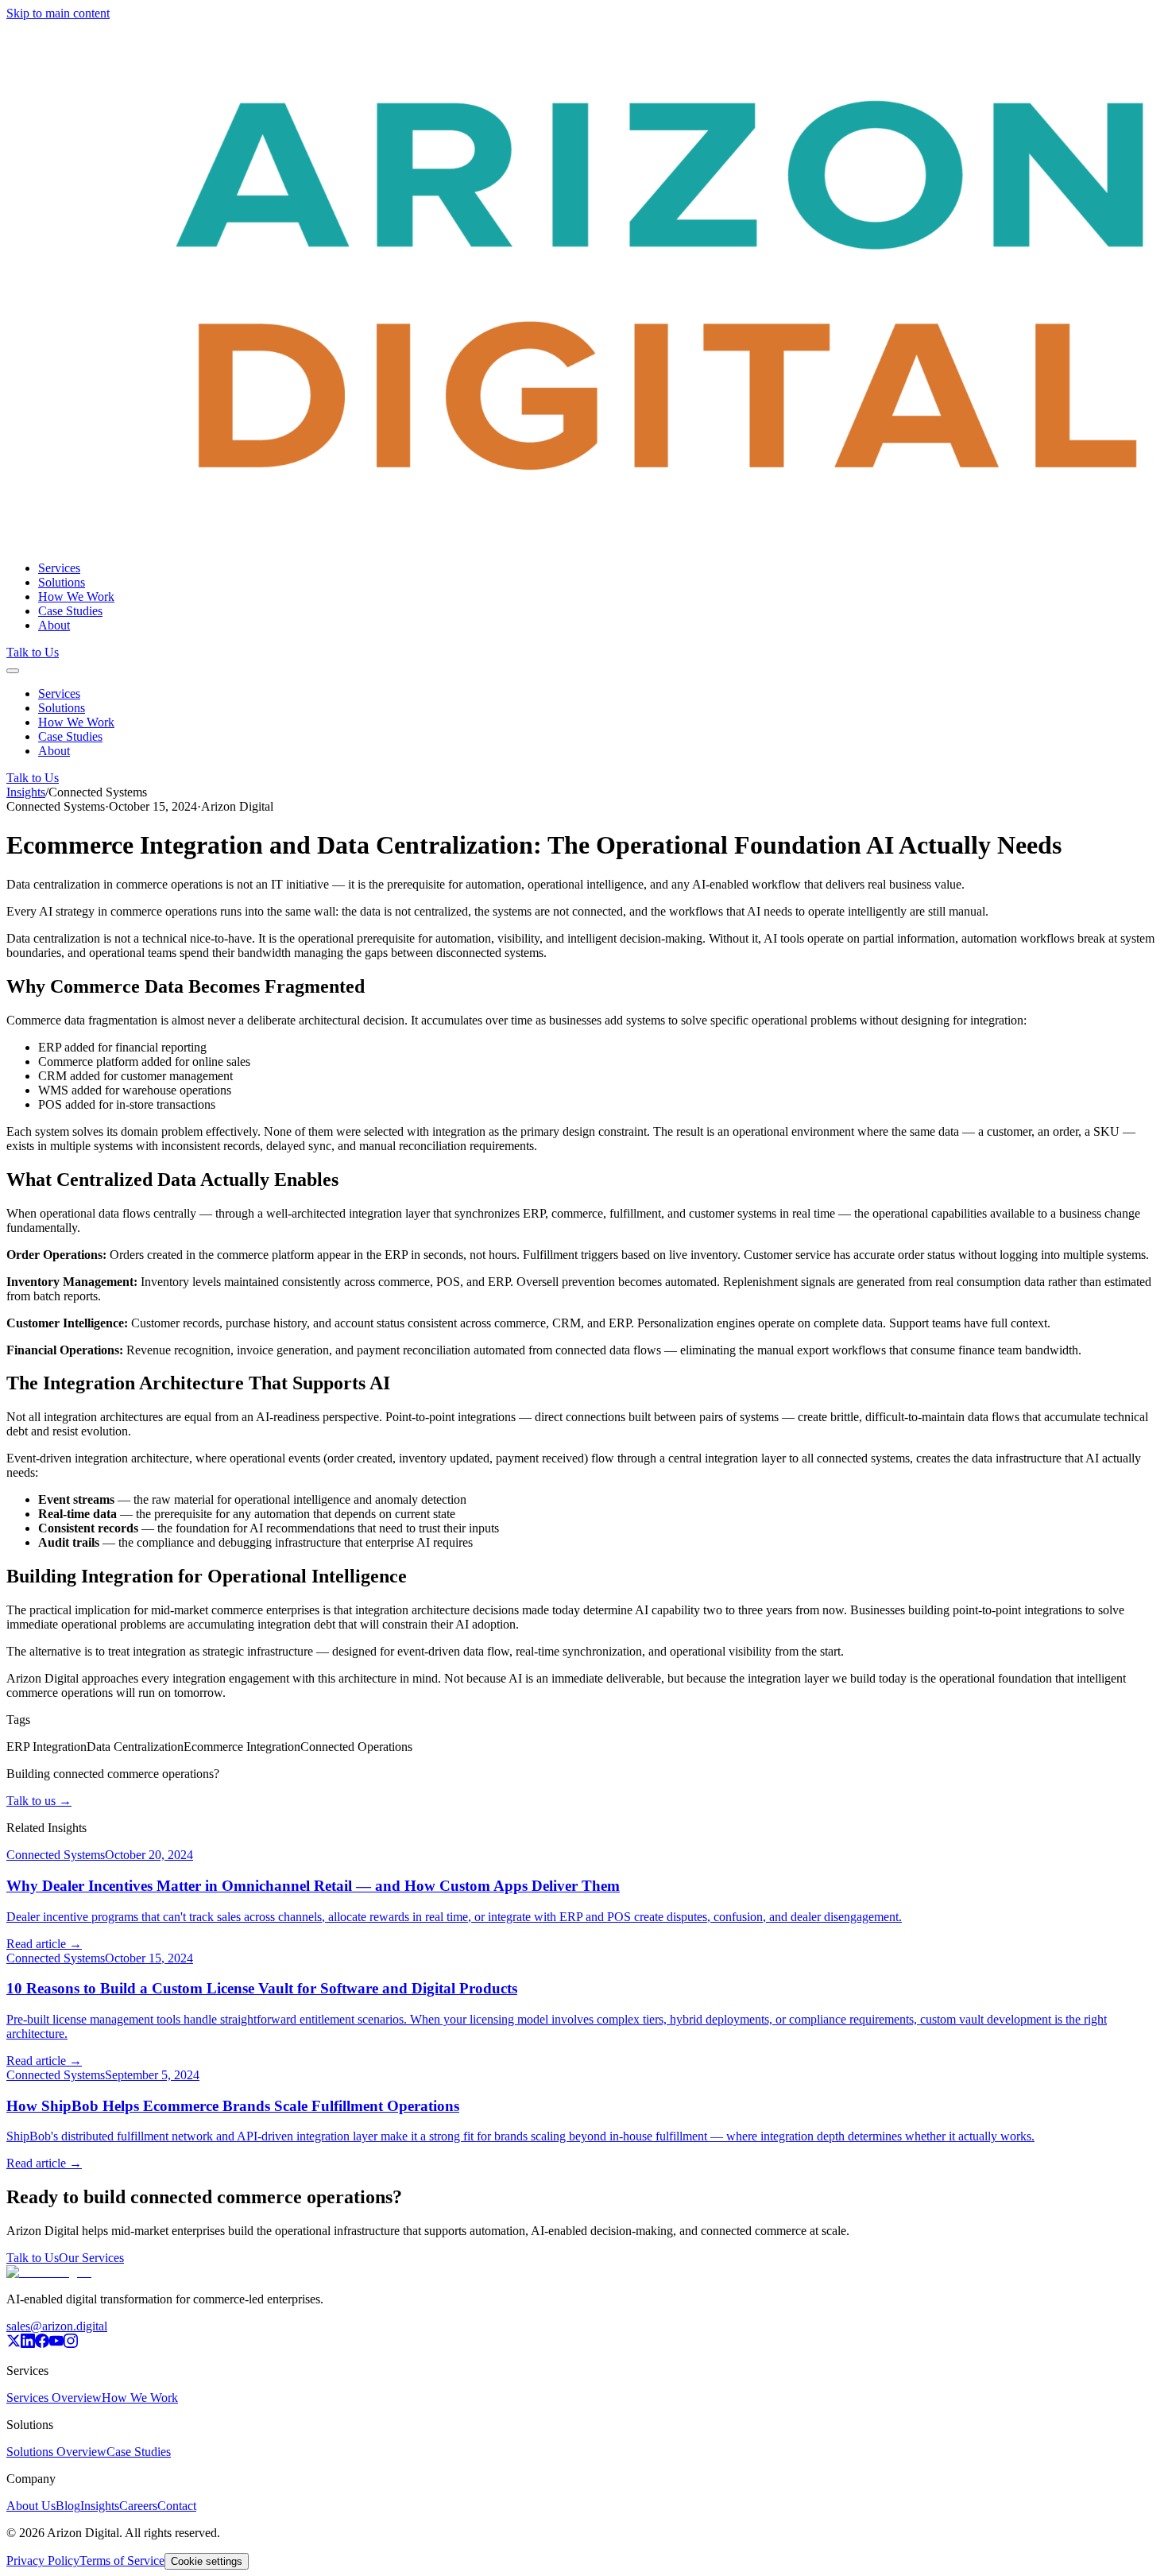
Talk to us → (39, 1801)
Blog (68, 2506)
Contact (177, 2506)
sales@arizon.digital (57, 2326)
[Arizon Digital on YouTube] (56, 2344)
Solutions (62, 582)
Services (59, 568)
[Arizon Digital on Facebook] (42, 2344)
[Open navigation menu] (13, 671)
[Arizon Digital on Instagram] (71, 2344)
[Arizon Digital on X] (14, 2344)
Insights (26, 792)
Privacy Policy (43, 2561)
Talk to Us (33, 652)
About (54, 625)
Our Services (91, 2258)
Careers (138, 2506)
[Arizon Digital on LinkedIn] (28, 2344)
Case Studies (70, 611)
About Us (31, 2506)
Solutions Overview (56, 2452)
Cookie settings (207, 2561)
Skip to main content (58, 13)
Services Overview (54, 2398)
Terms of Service (122, 2561)
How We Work (76, 597)
